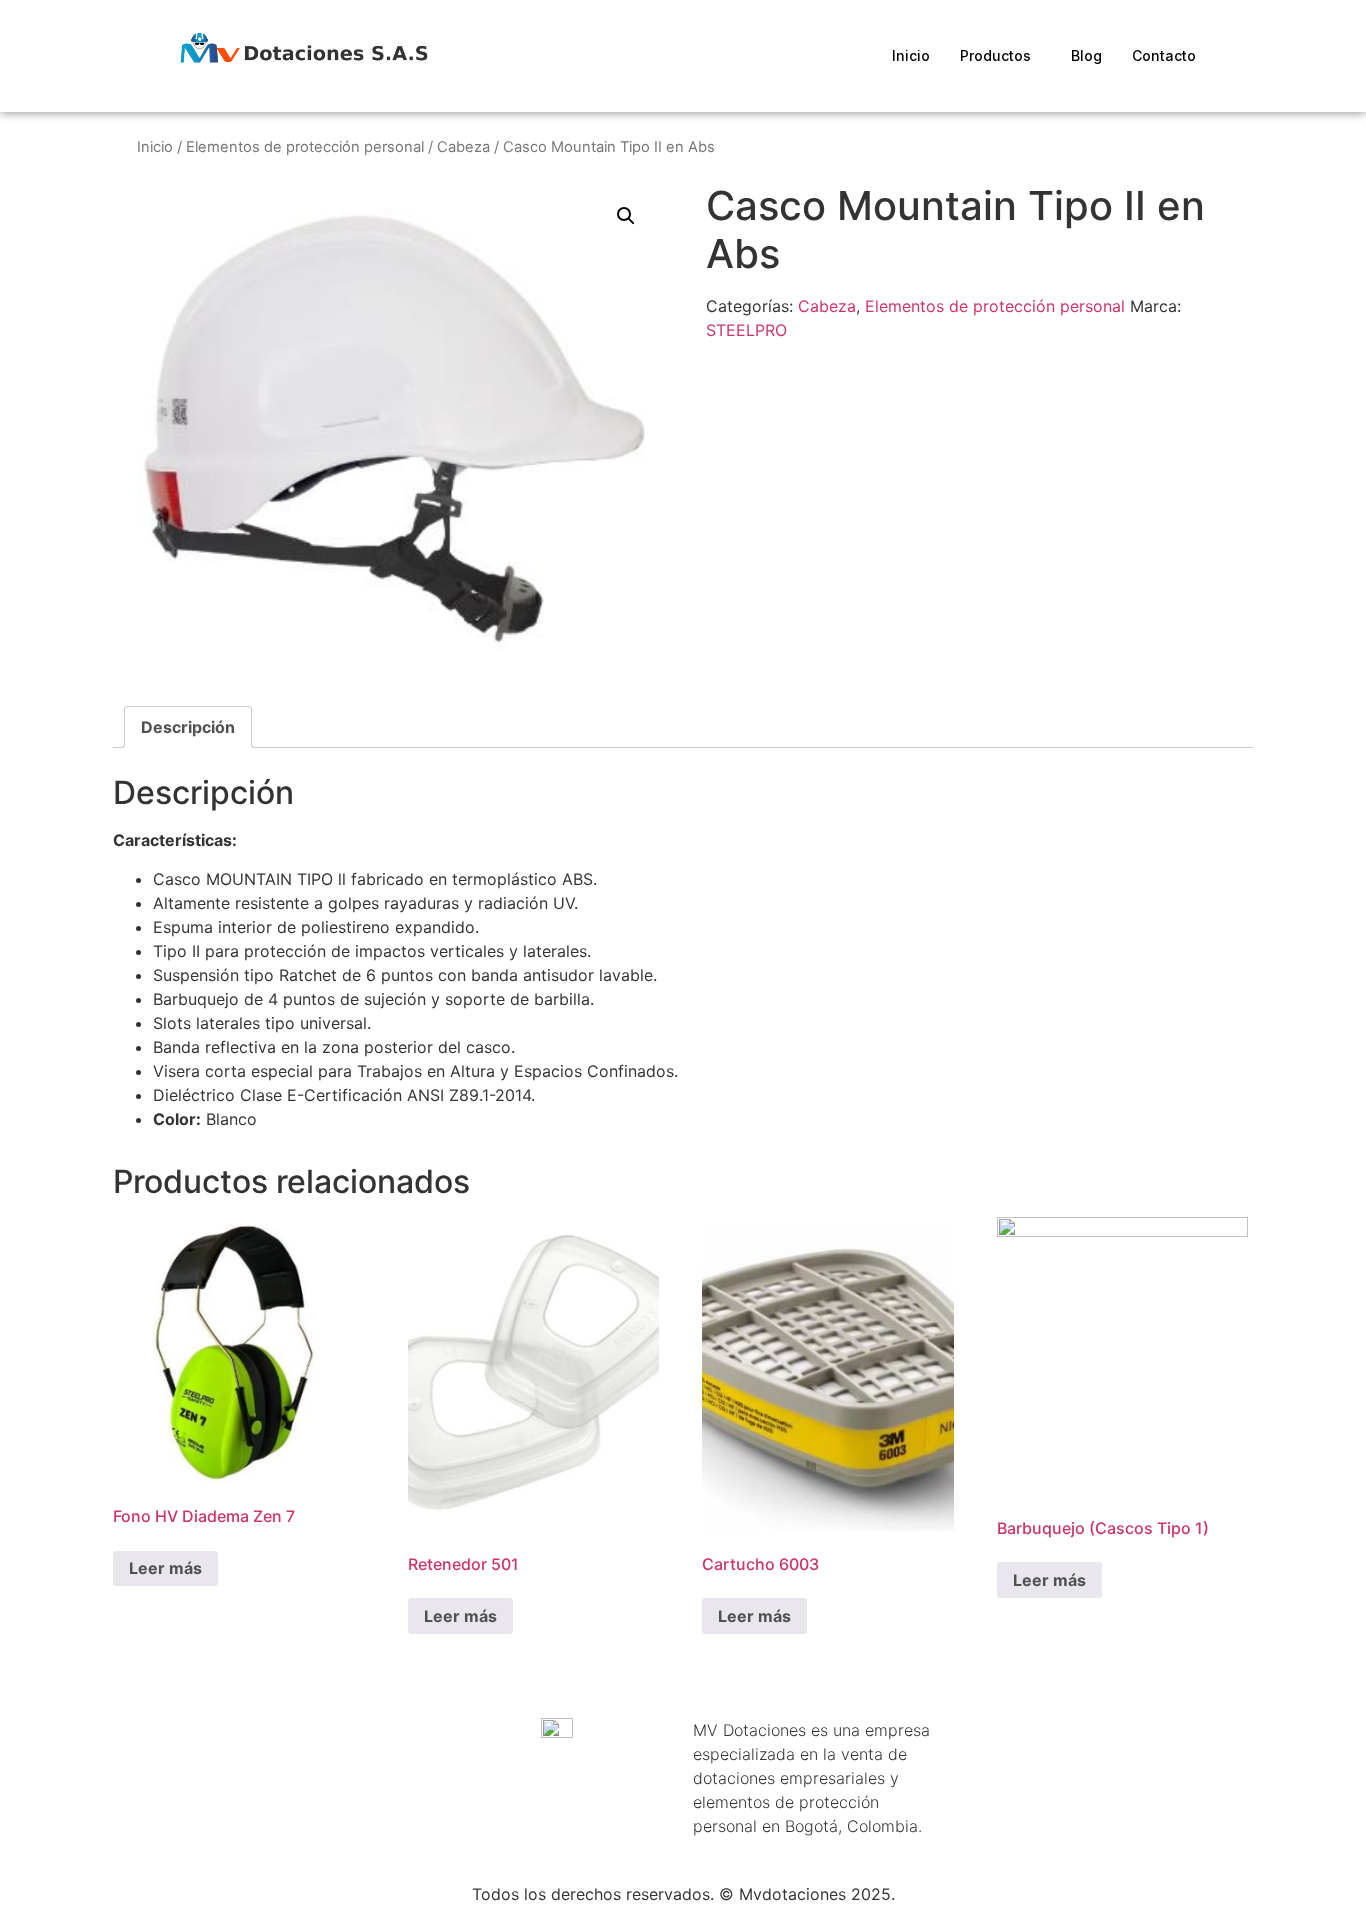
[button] (626, 216)
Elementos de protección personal (305, 147)
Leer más (165, 1568)
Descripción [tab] (188, 727)
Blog (1086, 55)
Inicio (911, 55)
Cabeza (463, 147)
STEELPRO (746, 330)
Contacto (1164, 55)
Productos (995, 55)
